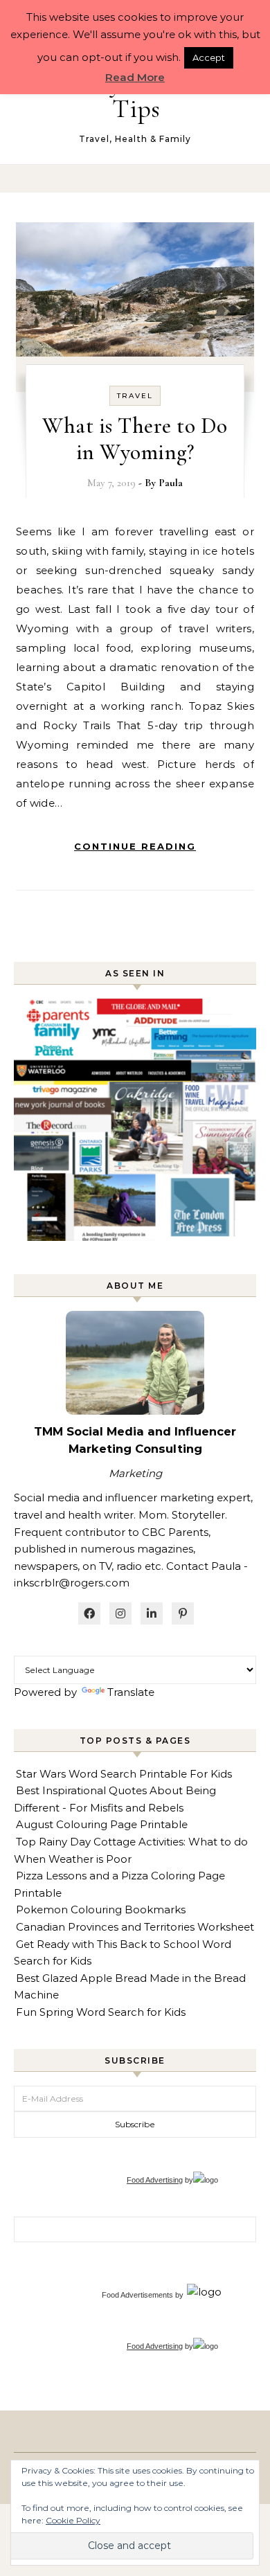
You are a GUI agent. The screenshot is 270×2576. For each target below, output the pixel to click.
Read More (135, 77)
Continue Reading (135, 846)
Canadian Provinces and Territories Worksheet (135, 1927)
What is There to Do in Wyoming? (135, 439)
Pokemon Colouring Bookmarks (101, 1909)
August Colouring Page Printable (102, 1824)
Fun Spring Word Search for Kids (101, 2012)
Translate (131, 1692)
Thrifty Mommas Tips (136, 96)
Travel (135, 396)
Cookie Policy (73, 2520)
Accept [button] (209, 57)
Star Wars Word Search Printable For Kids (124, 1774)
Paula (171, 483)
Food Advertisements (137, 2295)
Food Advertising (155, 2180)
